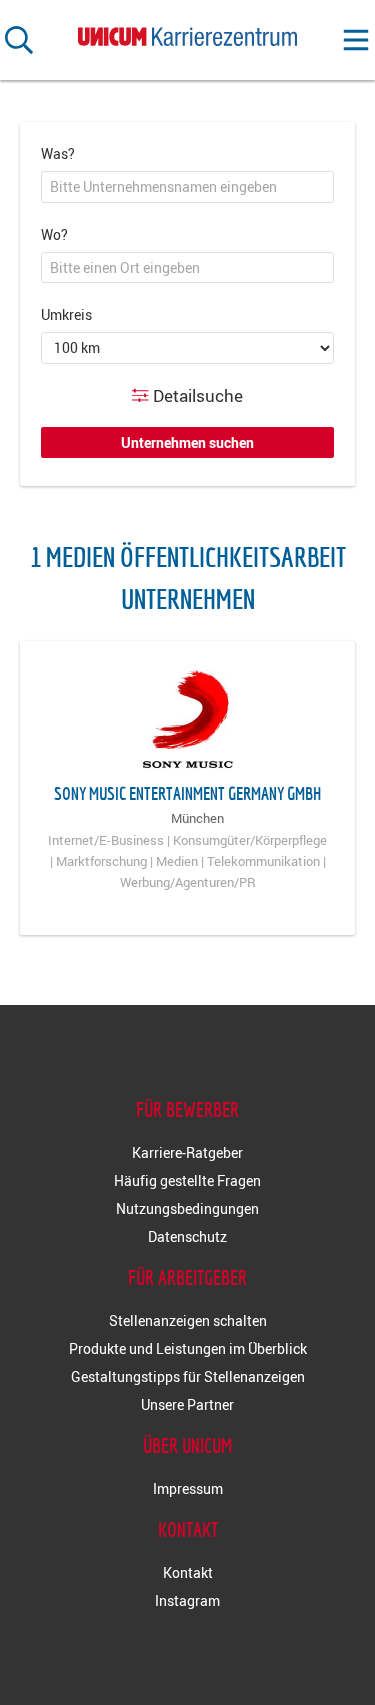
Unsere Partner (187, 1404)
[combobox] (187, 187)
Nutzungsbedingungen (187, 1208)
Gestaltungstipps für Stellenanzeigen (188, 1376)
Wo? (54, 234)
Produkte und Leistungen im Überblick (188, 1348)
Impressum (188, 1488)
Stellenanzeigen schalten (188, 1320)
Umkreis (66, 314)
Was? (58, 153)
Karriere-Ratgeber (187, 1152)
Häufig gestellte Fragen (187, 1180)
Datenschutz (187, 1236)
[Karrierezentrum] (188, 32)
